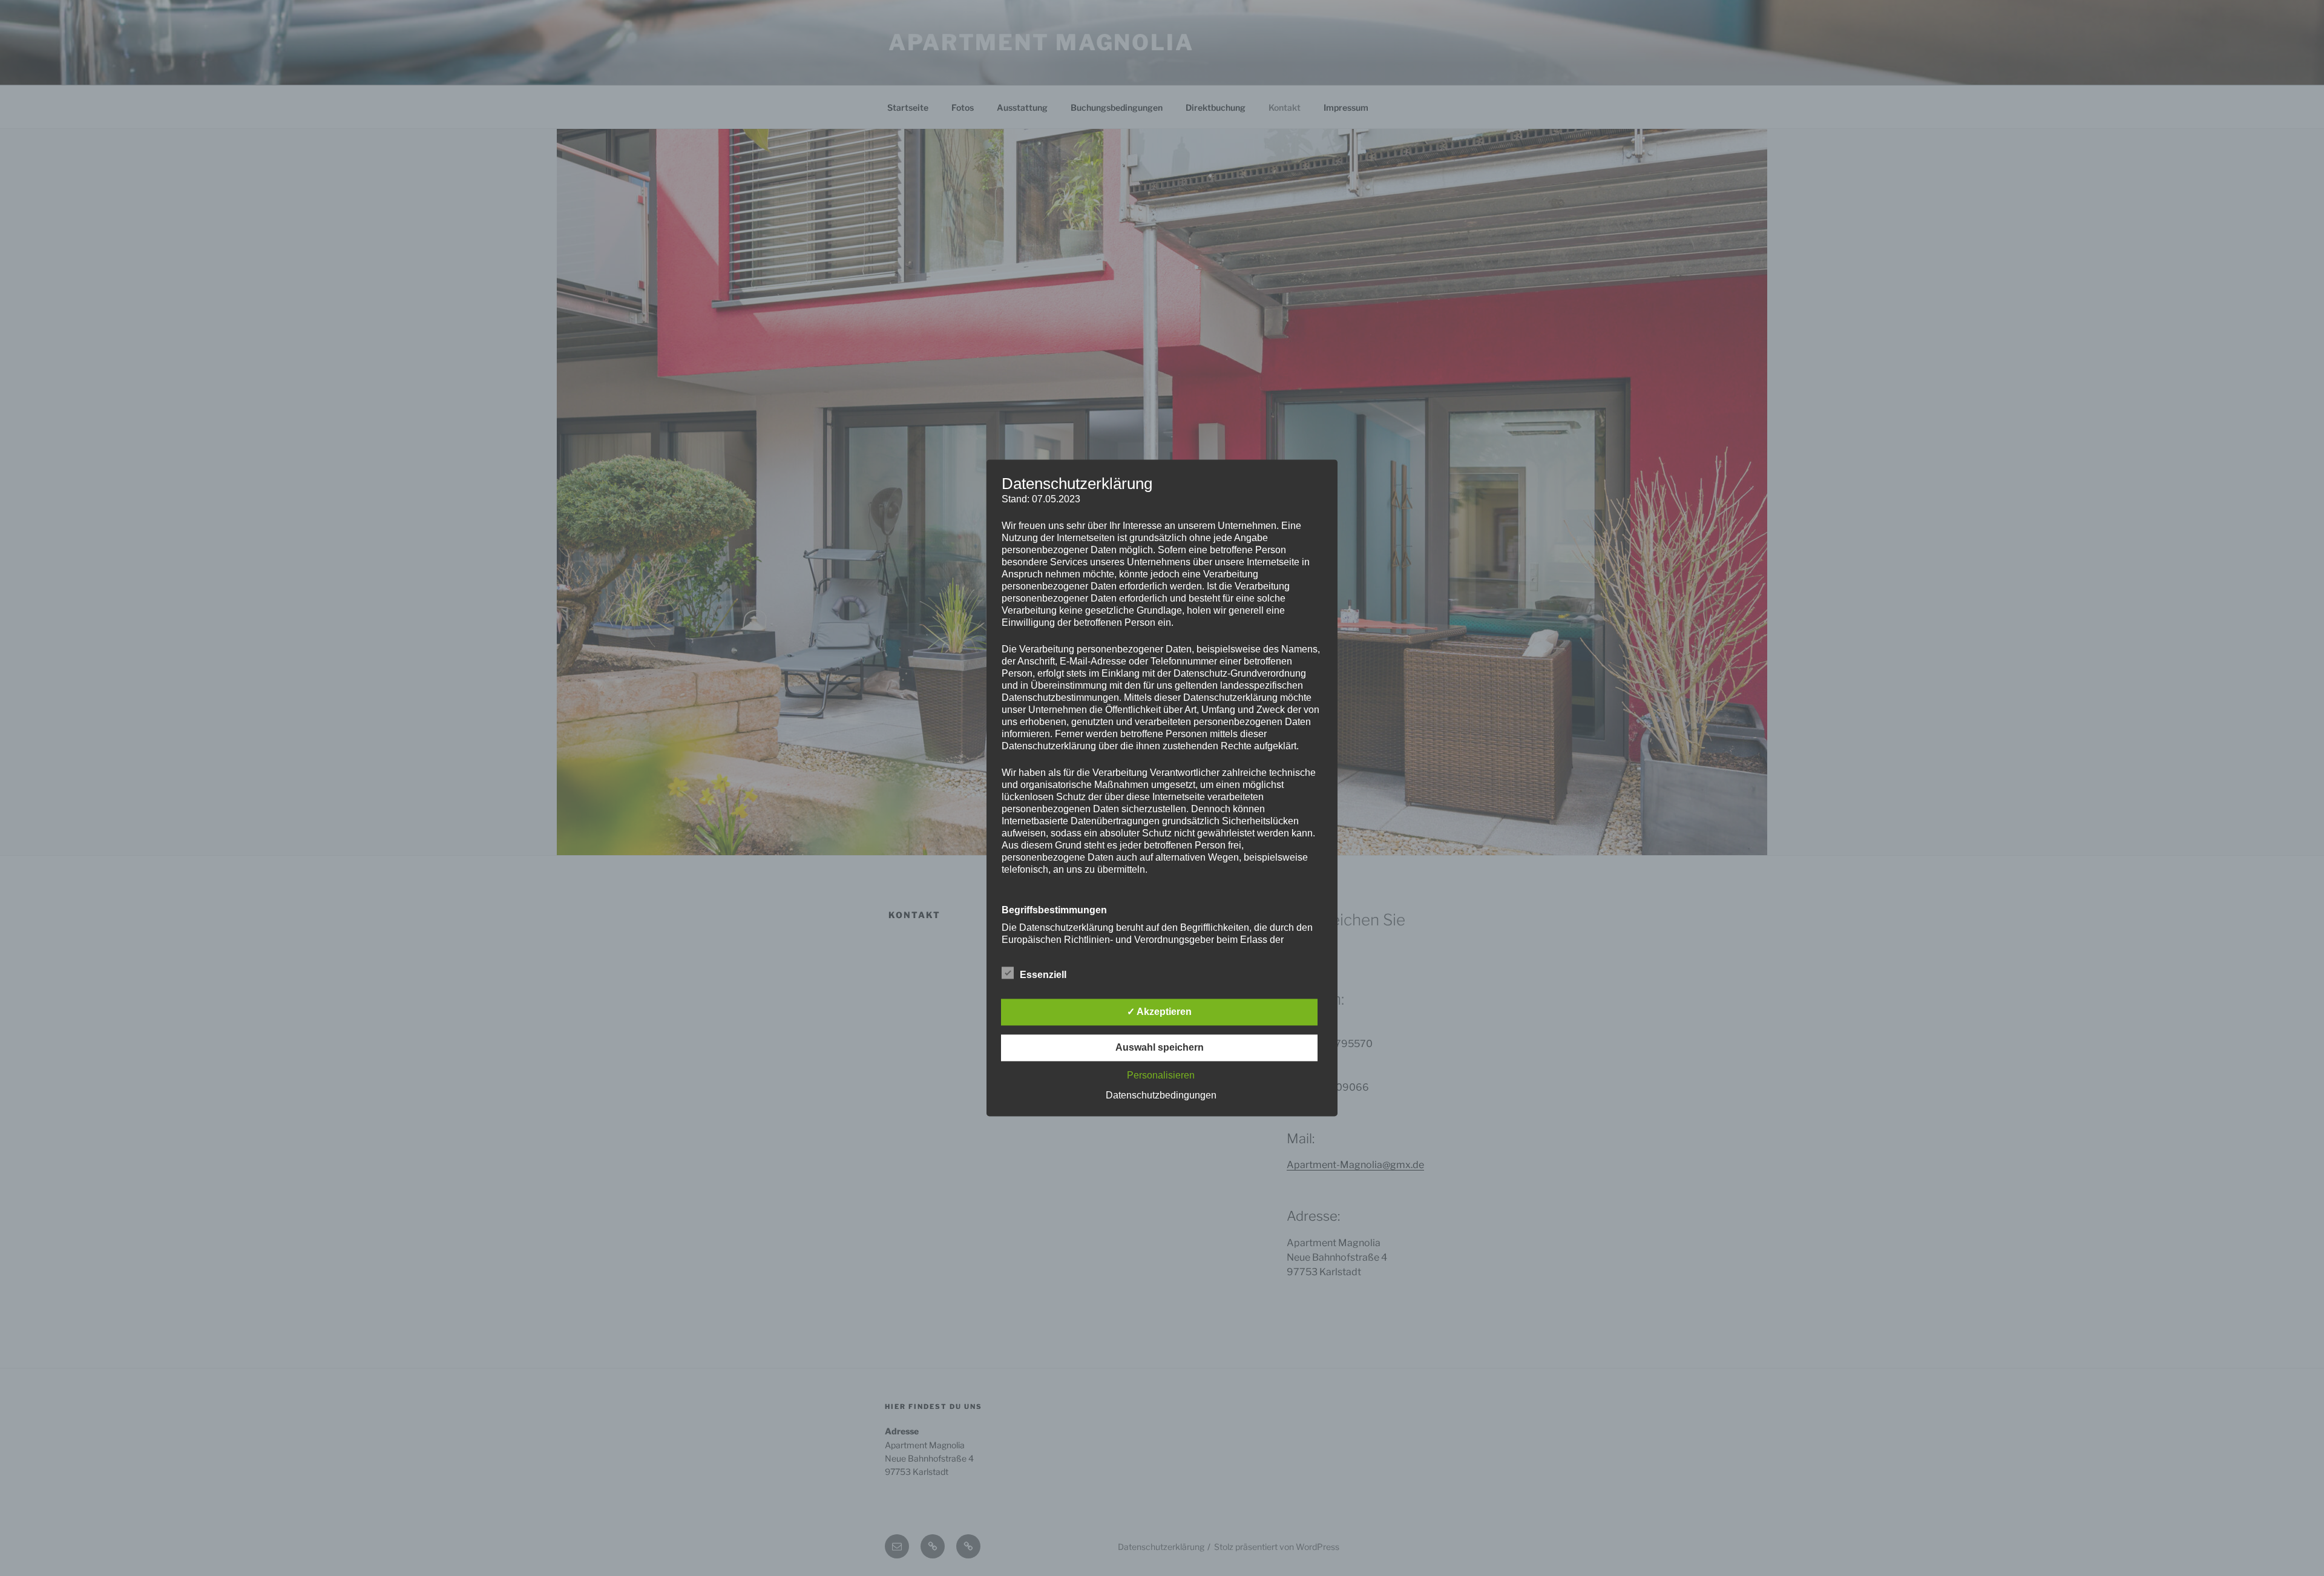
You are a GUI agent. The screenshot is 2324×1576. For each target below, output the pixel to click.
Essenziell (1043, 975)
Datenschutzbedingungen (1161, 1096)
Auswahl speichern (1160, 1048)
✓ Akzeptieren (1159, 1012)
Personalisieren (1161, 1076)
